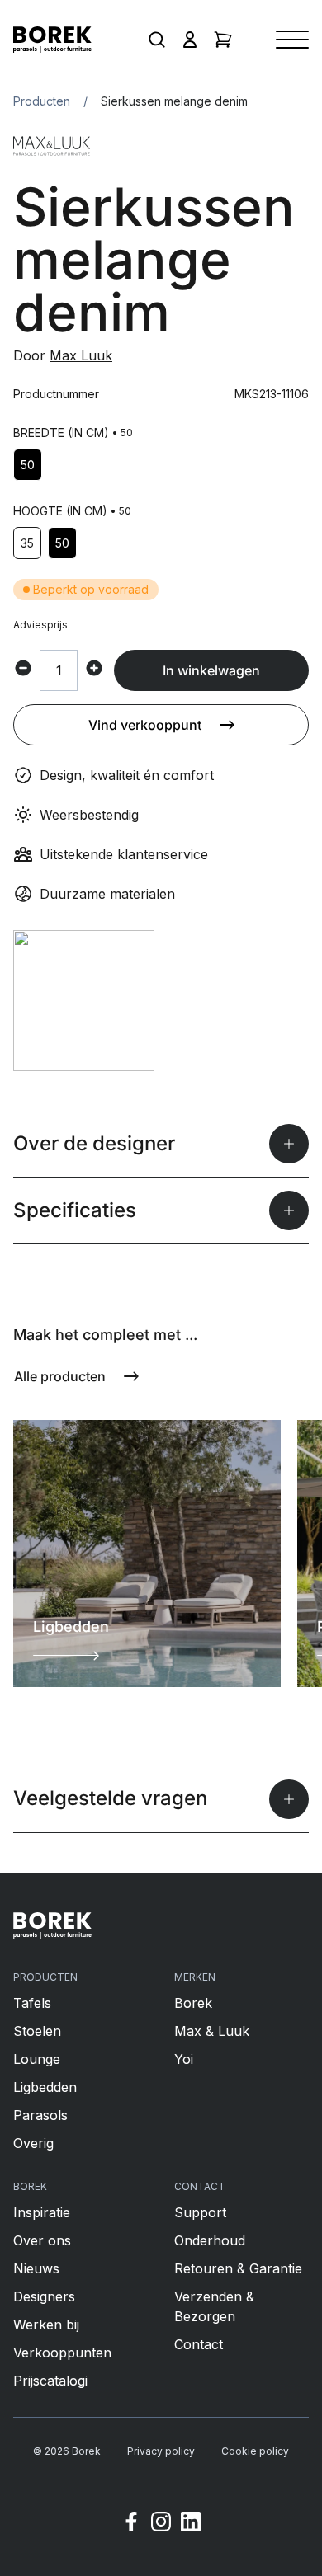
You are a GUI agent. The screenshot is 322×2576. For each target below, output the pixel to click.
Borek (193, 2003)
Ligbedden (45, 2087)
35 (27, 543)
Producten (42, 101)
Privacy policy (161, 2451)
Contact (199, 2344)
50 (28, 465)
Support (200, 2212)
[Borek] (52, 1925)
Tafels (32, 2003)
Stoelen (37, 2031)
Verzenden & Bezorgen (214, 2306)
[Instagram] (161, 2524)
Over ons (42, 2240)
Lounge (37, 2059)
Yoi (184, 2059)
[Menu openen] (292, 40)
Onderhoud (210, 2240)
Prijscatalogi (50, 2381)
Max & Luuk (212, 2031)
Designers (44, 2296)
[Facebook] (131, 2524)
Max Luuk (81, 355)
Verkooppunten (62, 2353)
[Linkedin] (191, 2524)
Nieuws (36, 2268)
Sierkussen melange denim (174, 101)
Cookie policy (255, 2451)
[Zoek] (157, 40)
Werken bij (46, 2325)
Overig (33, 2143)
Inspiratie (42, 2212)
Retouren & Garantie (238, 2268)
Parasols (40, 2115)
